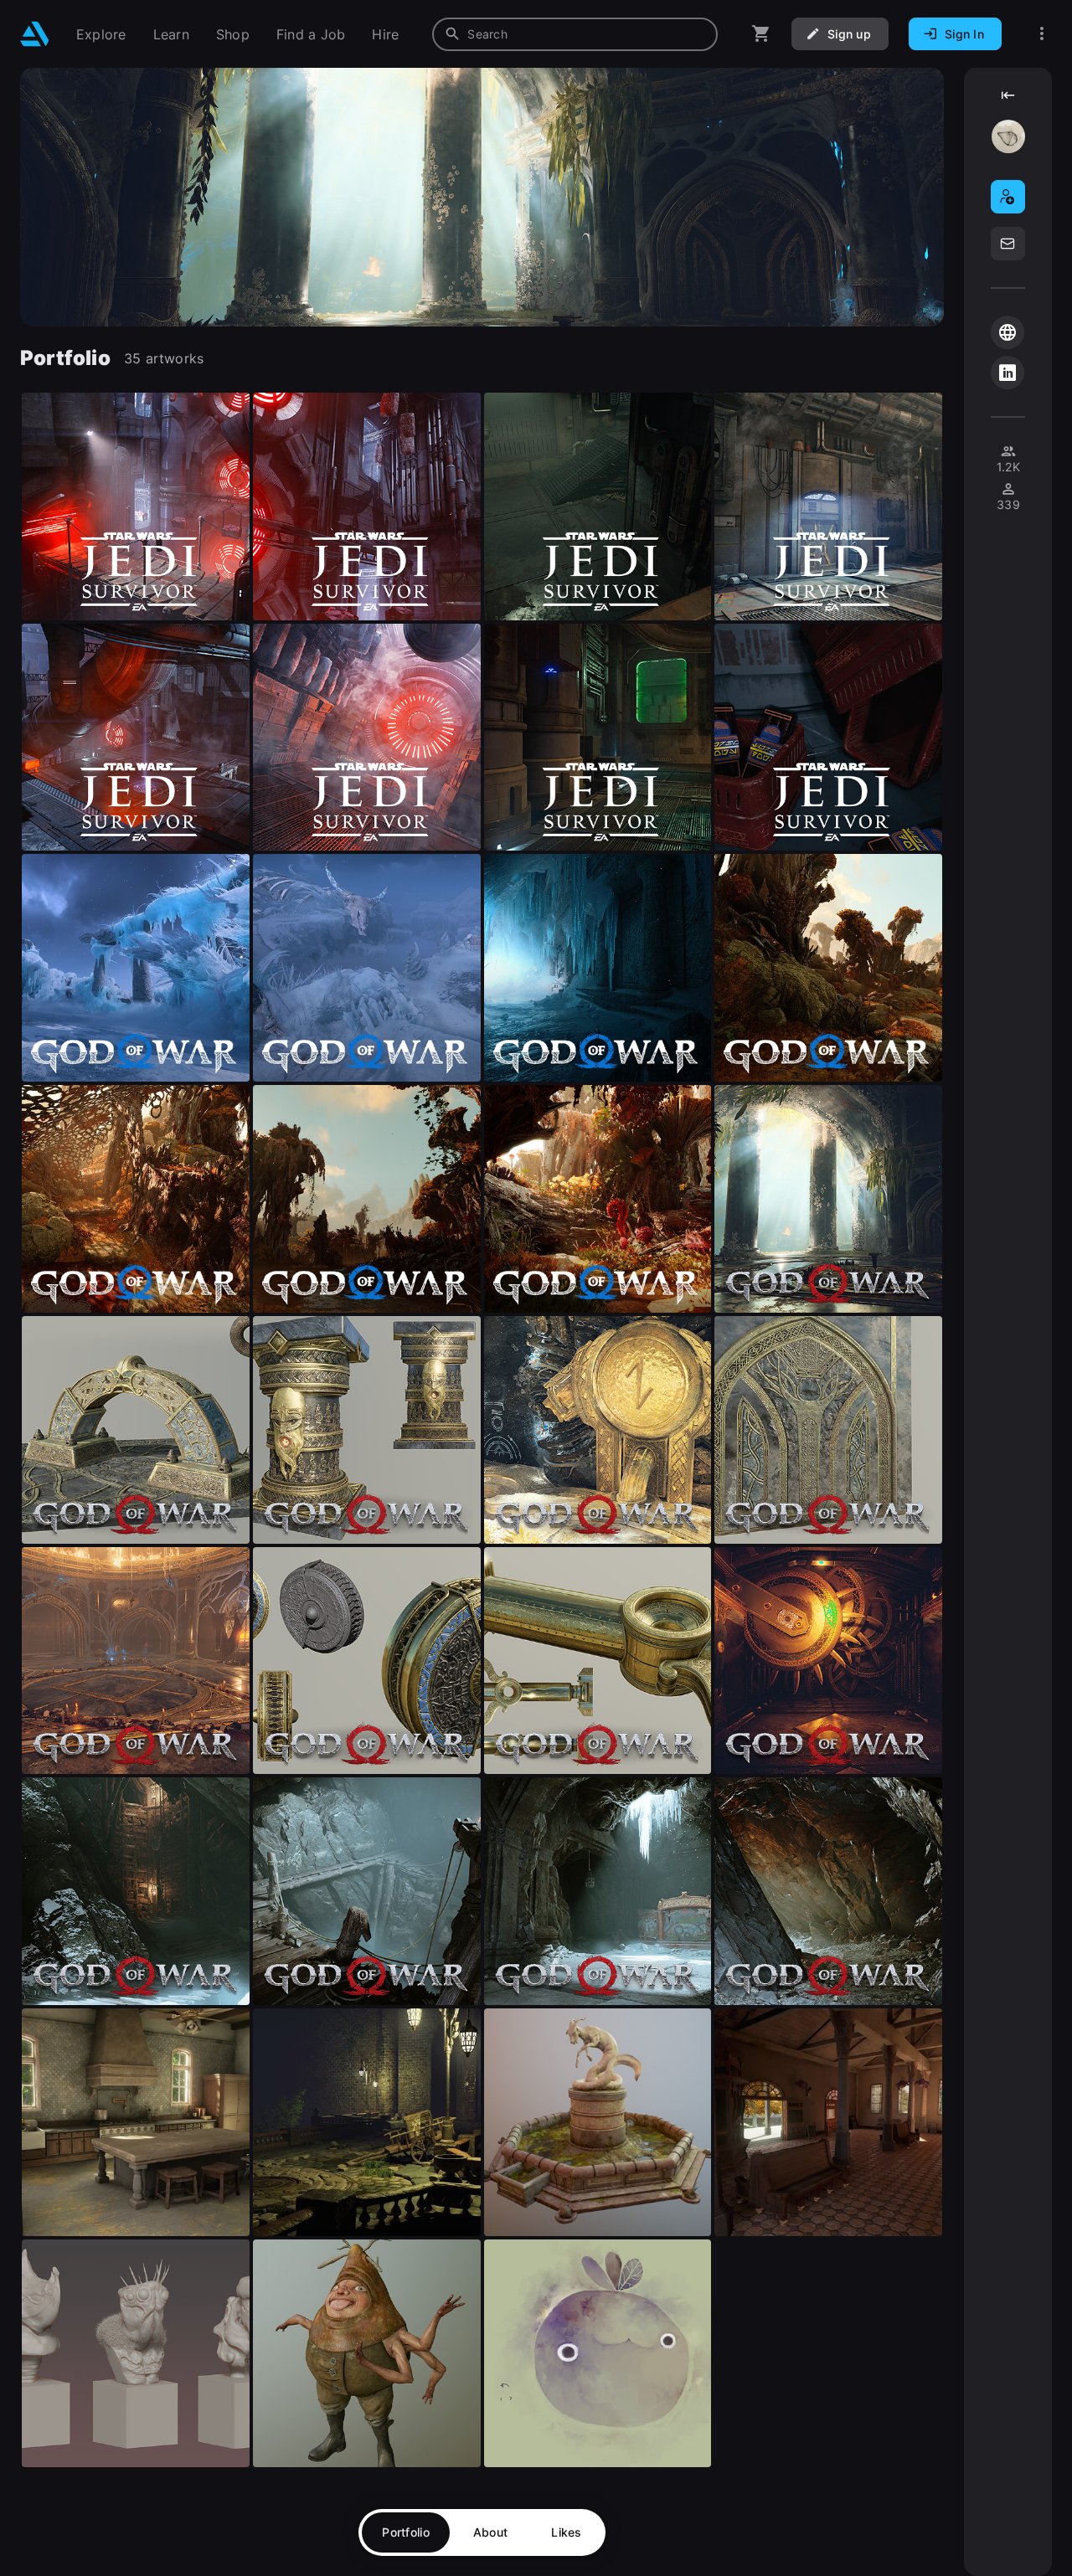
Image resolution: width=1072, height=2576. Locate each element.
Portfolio (406, 2532)
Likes (566, 2532)
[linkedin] (1008, 373)
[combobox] (575, 34)
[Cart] (761, 34)
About (490, 2532)
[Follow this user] (1008, 197)
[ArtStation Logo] (35, 34)
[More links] (1042, 34)
